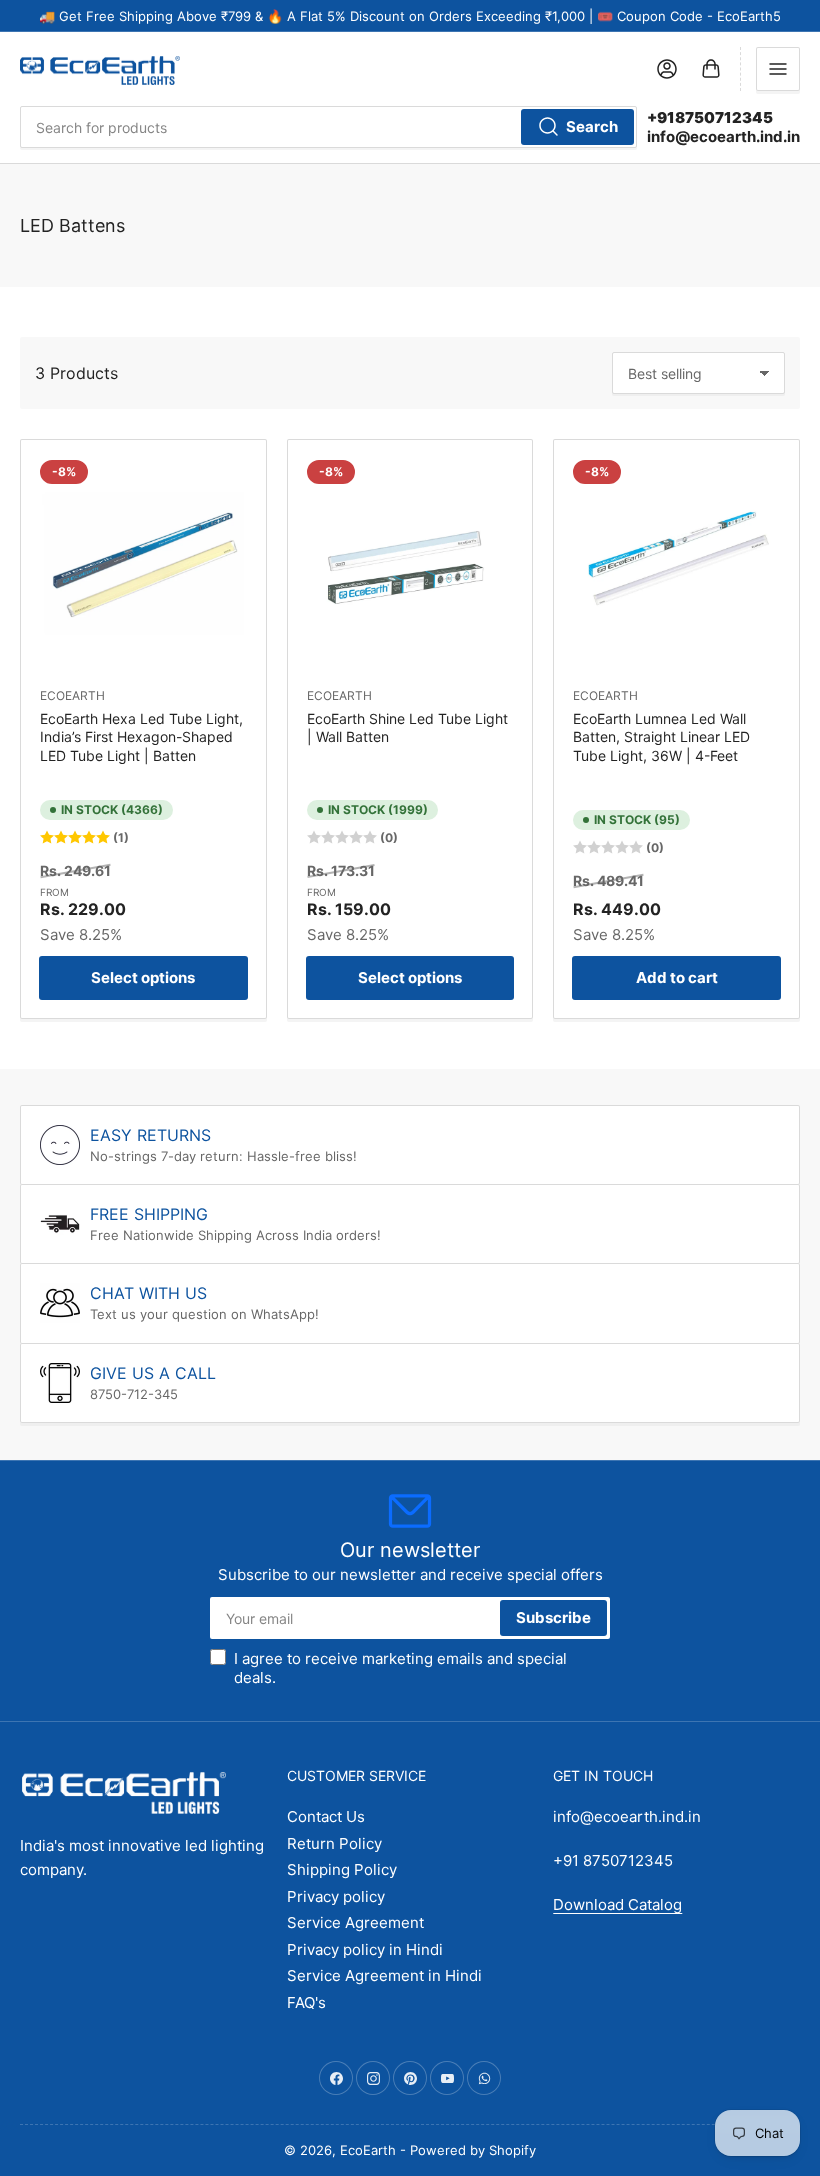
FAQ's (306, 2002)
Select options (143, 977)
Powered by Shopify (473, 2150)
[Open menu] (778, 69)
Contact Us (326, 1816)
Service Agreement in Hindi (384, 1975)
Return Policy (334, 1843)
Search (592, 126)
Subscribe (553, 1617)
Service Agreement (355, 1922)
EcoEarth (72, 695)
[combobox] (328, 127)
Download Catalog (617, 1904)
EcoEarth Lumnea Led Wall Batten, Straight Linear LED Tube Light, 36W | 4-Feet (661, 736)
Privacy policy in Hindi (365, 1949)
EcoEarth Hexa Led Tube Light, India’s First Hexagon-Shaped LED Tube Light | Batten (141, 736)
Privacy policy (336, 1896)
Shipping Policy (342, 1869)
